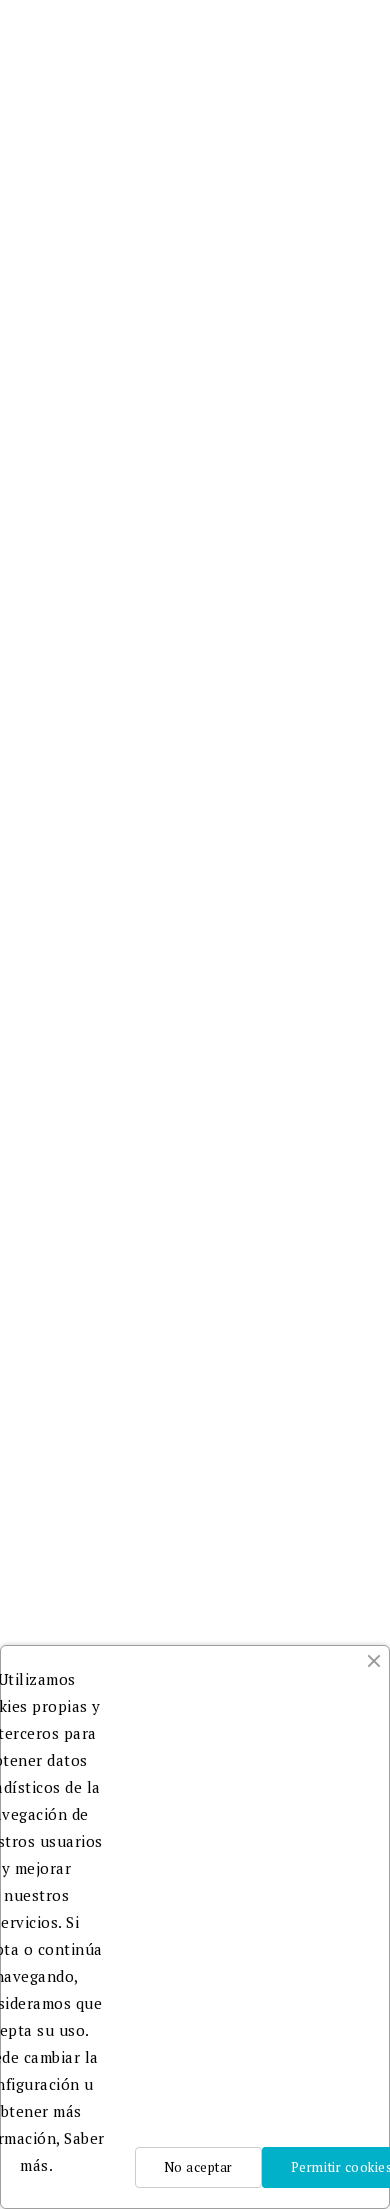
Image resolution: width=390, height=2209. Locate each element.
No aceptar (198, 2167)
